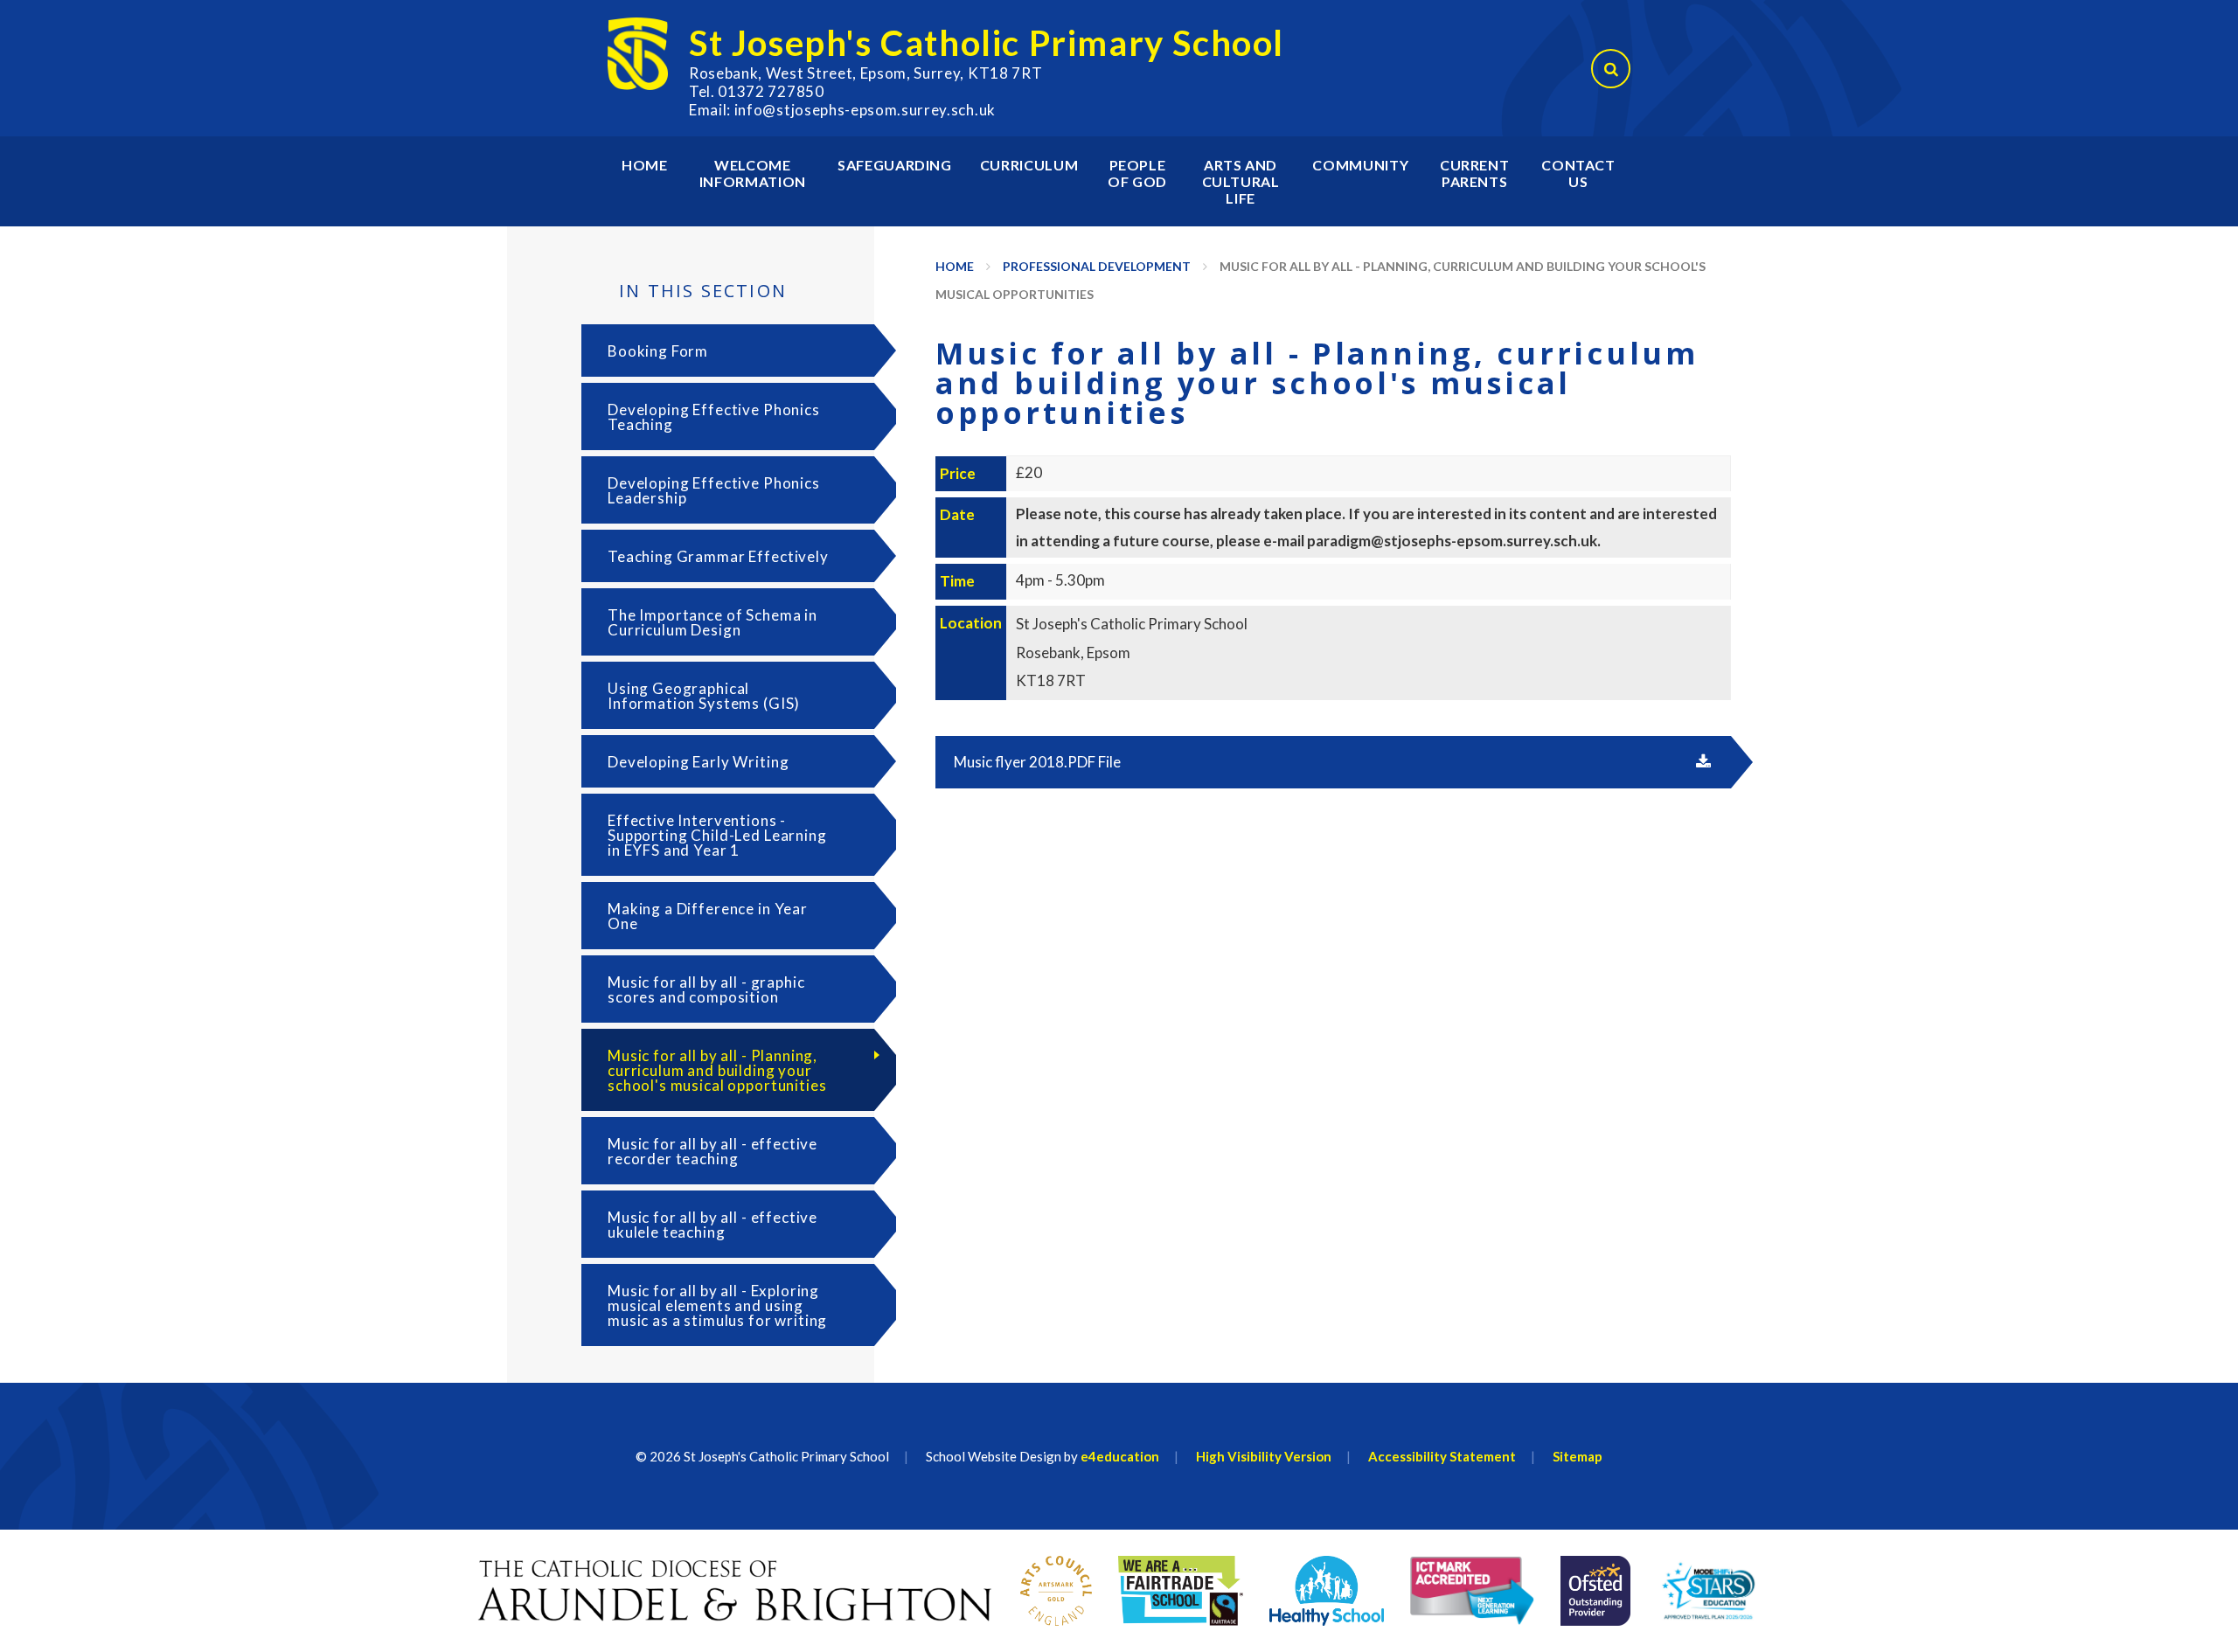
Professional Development (1097, 266)
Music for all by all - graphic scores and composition (706, 989)
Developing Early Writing (698, 762)
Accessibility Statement (1442, 1456)
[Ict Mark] (1472, 1591)
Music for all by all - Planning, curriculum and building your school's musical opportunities (717, 1070)
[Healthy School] (1327, 1591)
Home (955, 266)
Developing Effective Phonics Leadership (714, 490)
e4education (1120, 1456)
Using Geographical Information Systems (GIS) (704, 696)
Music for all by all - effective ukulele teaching (712, 1225)
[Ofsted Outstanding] (1595, 1591)
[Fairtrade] (1181, 1591)
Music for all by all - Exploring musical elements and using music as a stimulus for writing (717, 1305)
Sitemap (1578, 1456)
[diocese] (735, 1591)
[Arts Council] (1056, 1591)
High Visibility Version (1264, 1456)
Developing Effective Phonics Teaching (714, 417)
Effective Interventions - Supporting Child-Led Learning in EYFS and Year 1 (717, 835)
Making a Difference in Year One (708, 916)
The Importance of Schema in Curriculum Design (712, 622)
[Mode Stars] (1709, 1591)
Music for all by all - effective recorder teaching (712, 1151)
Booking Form (658, 351)
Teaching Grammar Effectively (718, 556)
